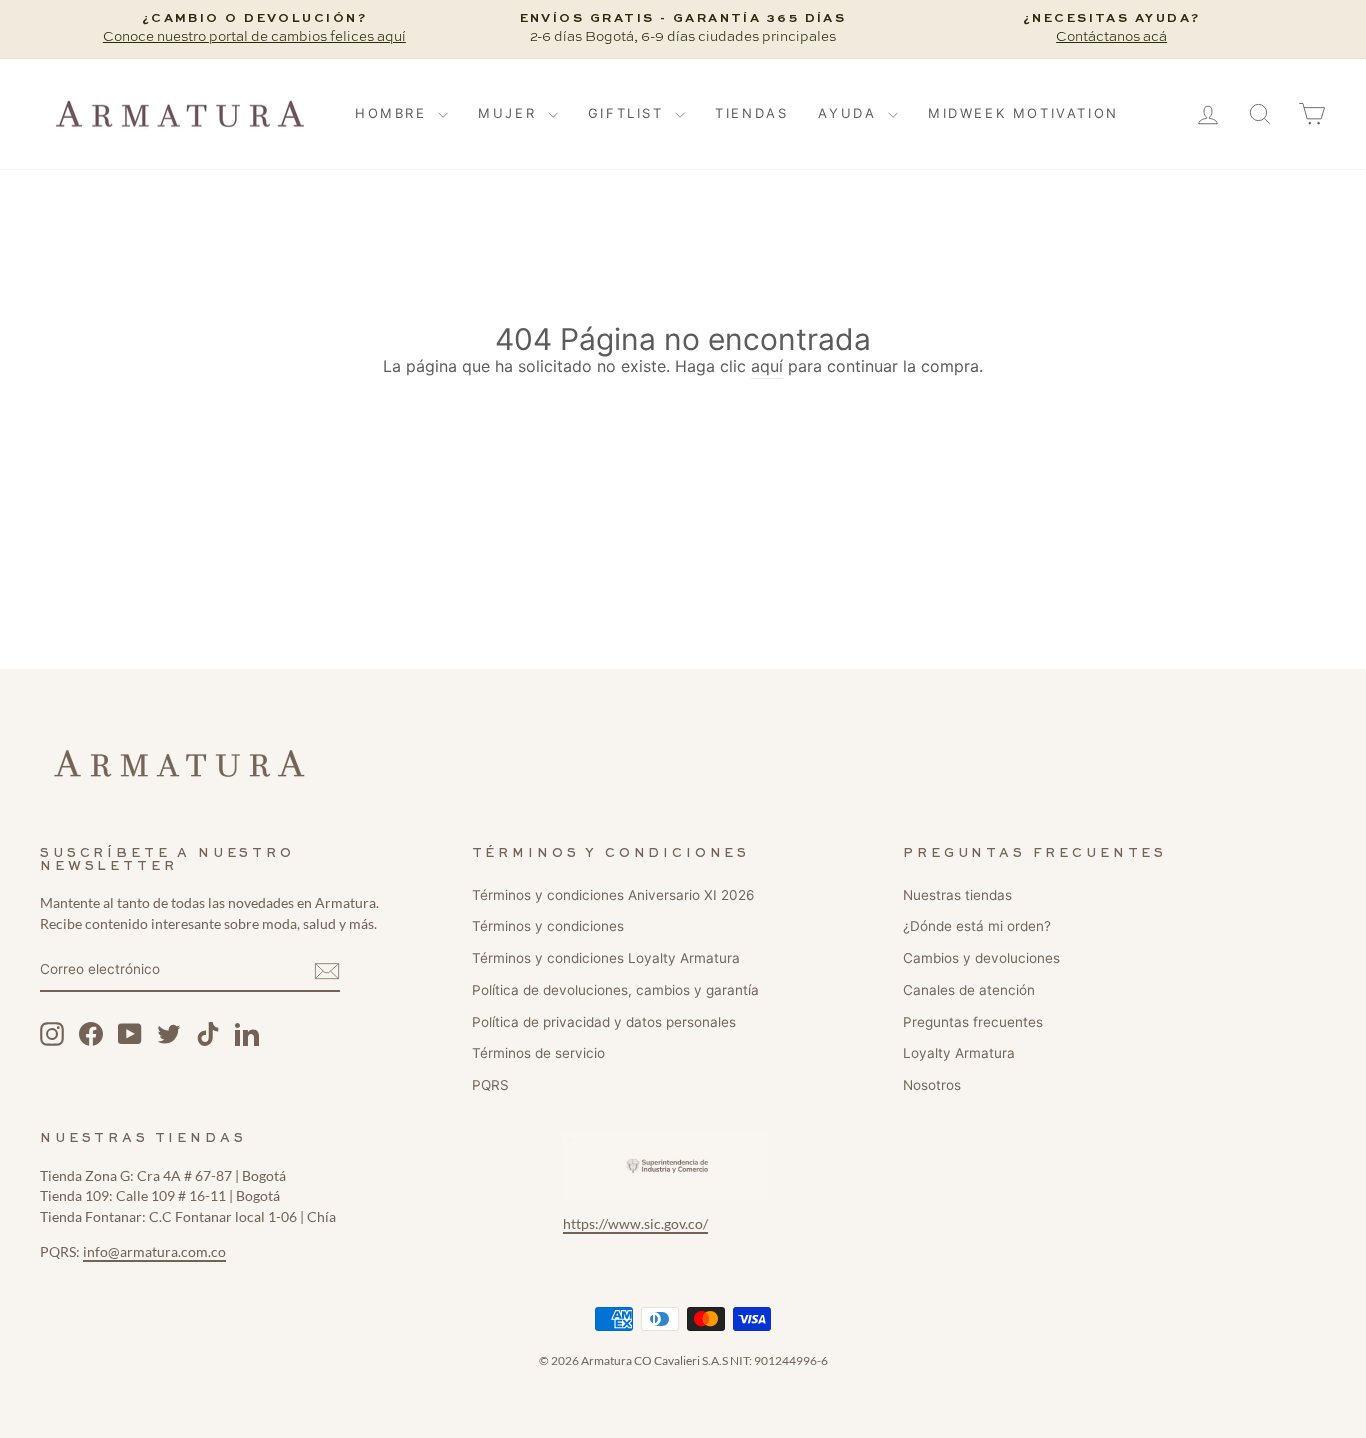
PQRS (490, 1085)
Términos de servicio (538, 1053)
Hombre (394, 113)
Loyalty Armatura (959, 1053)
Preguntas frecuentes (973, 1022)
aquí (767, 366)
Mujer (510, 113)
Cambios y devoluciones (981, 958)
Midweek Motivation (1023, 113)
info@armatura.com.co (154, 1252)
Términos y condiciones (548, 926)
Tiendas (751, 113)
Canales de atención (969, 990)
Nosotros (932, 1085)
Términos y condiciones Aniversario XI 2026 (613, 895)
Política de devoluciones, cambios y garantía (615, 990)
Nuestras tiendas (957, 895)
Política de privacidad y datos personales (604, 1022)
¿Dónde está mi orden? (977, 926)
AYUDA (850, 113)
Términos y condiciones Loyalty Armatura (606, 958)
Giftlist (629, 113)
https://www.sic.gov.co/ (635, 1224)
